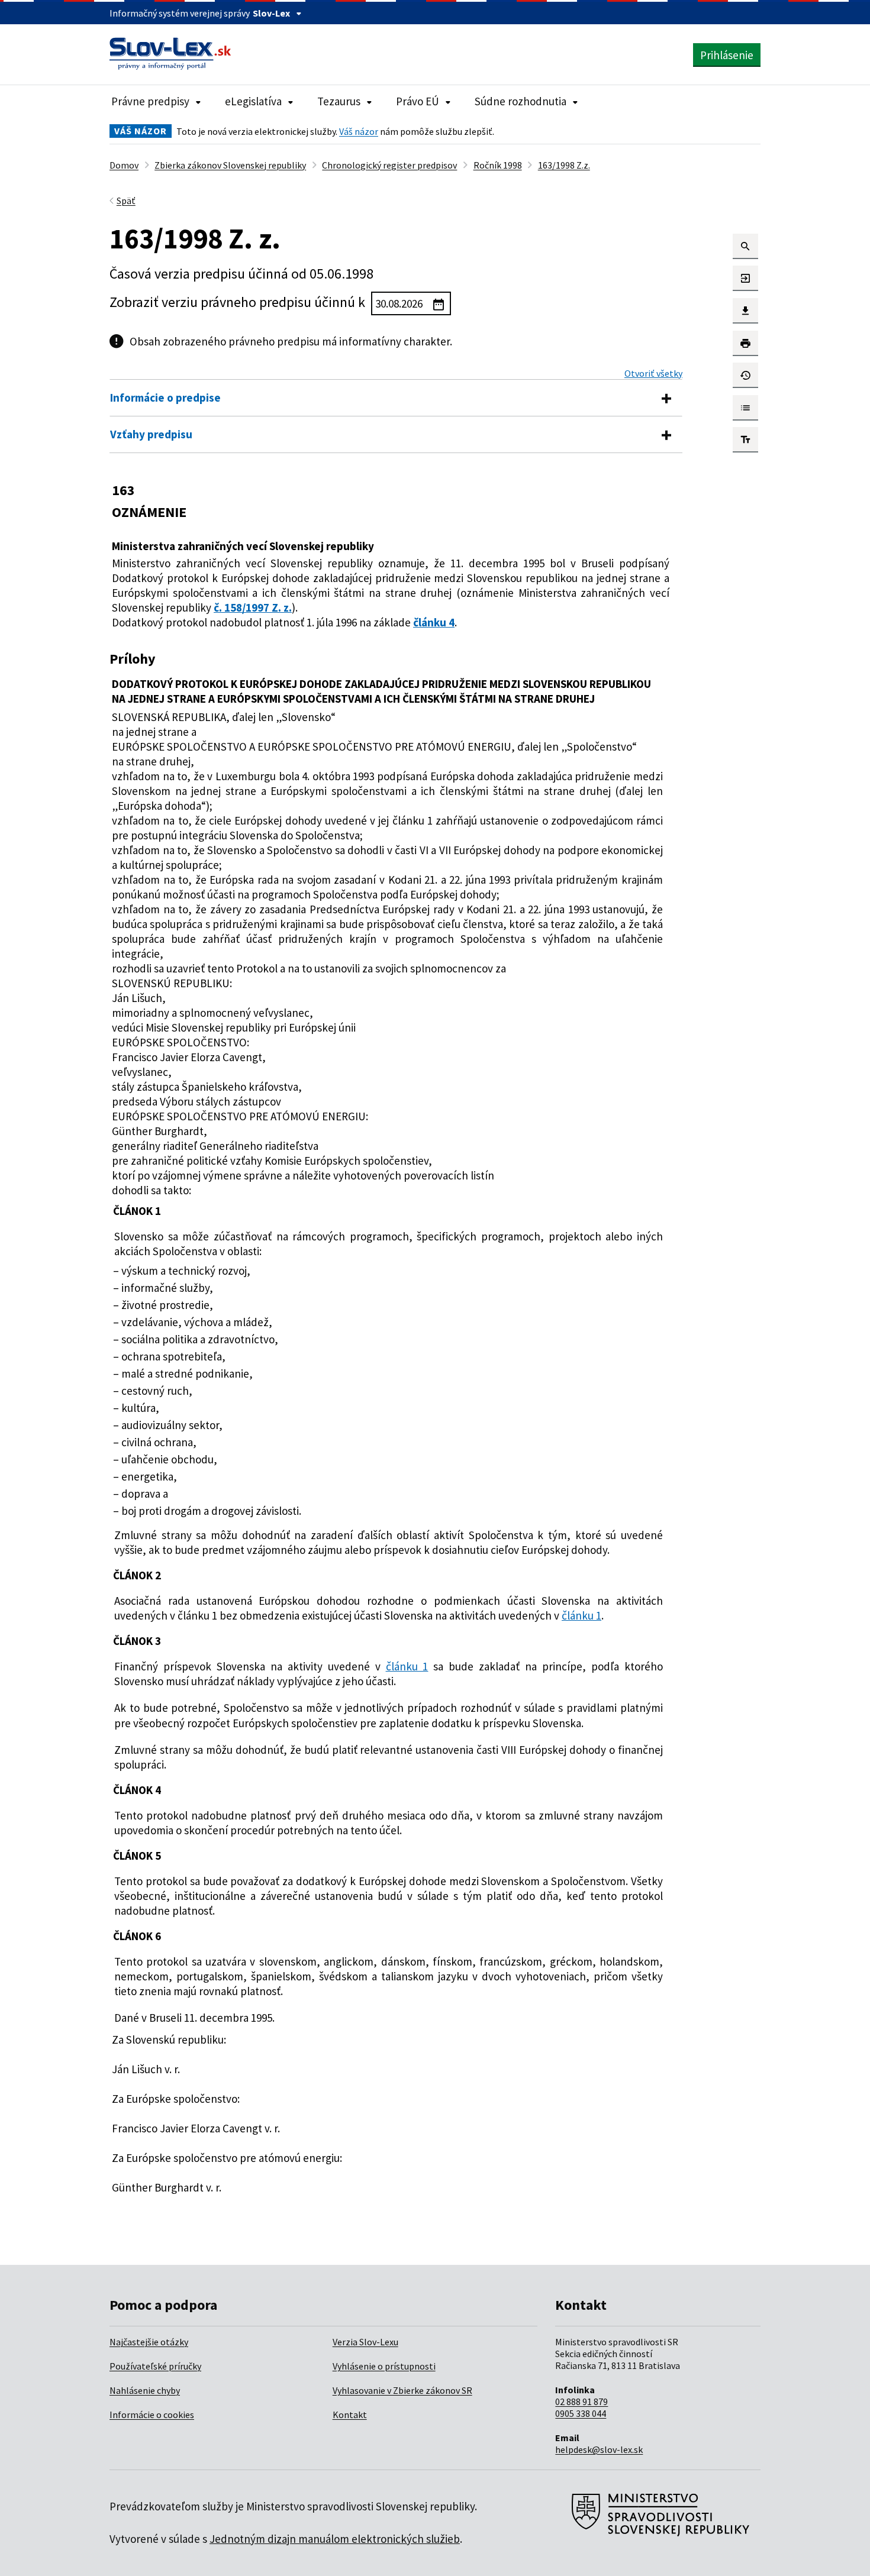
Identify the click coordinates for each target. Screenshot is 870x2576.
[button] (745, 246)
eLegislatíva (253, 101)
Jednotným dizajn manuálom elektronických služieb (335, 2539)
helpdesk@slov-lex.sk (599, 2449)
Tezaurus (339, 101)
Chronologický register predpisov (389, 165)
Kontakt (350, 2415)
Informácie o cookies (152, 2415)
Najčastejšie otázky (149, 2342)
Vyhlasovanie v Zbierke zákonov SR (402, 2390)
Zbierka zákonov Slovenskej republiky (230, 165)
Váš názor (359, 131)
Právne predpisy (150, 101)
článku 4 (434, 622)
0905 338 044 (581, 2413)
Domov (124, 165)
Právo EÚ (418, 101)
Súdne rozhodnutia (521, 101)
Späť (126, 201)
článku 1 (581, 1615)
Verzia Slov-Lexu (365, 2342)
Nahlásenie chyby (145, 2390)
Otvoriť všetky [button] (653, 373)
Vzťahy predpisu (151, 434)
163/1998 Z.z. (564, 165)
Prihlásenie (727, 55)
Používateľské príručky (155, 2366)
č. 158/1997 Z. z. (253, 607)
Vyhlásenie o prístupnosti (384, 2366)
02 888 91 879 (581, 2402)
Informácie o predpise (165, 397)
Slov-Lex (271, 13)
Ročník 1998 (498, 165)
